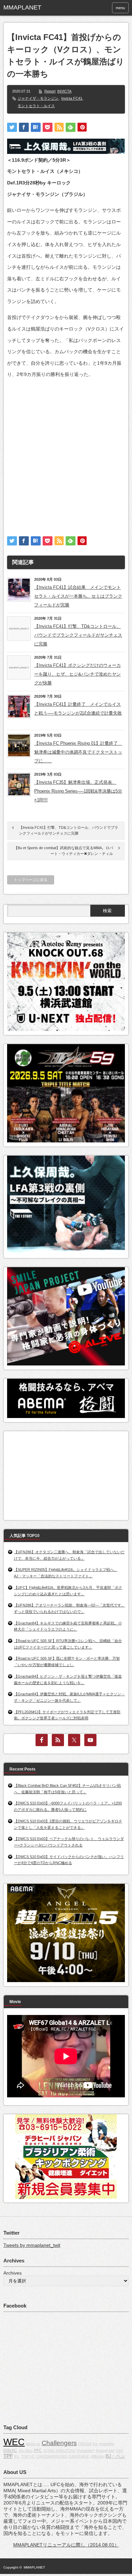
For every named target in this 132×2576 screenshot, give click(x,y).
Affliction (97, 2456)
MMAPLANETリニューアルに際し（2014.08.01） (66, 2545)
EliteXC (10, 2451)
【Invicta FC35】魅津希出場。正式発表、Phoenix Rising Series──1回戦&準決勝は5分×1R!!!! (78, 791)
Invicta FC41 (72, 98)
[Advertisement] (66, 451)
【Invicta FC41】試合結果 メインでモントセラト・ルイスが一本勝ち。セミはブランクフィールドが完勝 (78, 596)
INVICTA (64, 91)
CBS (119, 2451)
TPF (8, 2456)
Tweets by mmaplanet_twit (32, 2245)
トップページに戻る (31, 880)
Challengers (59, 2443)
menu (120, 8)
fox (95, 2444)
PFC (38, 2451)
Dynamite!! (86, 2451)
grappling (107, 2444)
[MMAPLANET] (30, 8)
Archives (13, 2273)
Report (50, 91)
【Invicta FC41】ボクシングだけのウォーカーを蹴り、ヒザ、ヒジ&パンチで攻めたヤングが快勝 (78, 674)
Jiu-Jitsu (26, 2451)
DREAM (85, 2444)
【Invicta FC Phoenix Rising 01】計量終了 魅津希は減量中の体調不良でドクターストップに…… (78, 752)
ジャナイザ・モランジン (38, 98)
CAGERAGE (79, 2456)
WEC (14, 2442)
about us (33, 2444)
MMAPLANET (34, 2567)
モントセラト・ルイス (36, 106)
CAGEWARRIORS (52, 2456)
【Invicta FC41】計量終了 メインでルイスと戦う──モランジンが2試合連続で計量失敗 (78, 709)
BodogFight (105, 2451)
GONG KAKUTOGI (59, 2451)
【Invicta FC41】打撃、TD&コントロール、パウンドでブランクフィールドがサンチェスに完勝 (78, 635)
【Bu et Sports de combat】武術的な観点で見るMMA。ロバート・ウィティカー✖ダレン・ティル (63, 851)
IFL (17, 2456)
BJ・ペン (115, 2456)
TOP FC (28, 2456)
